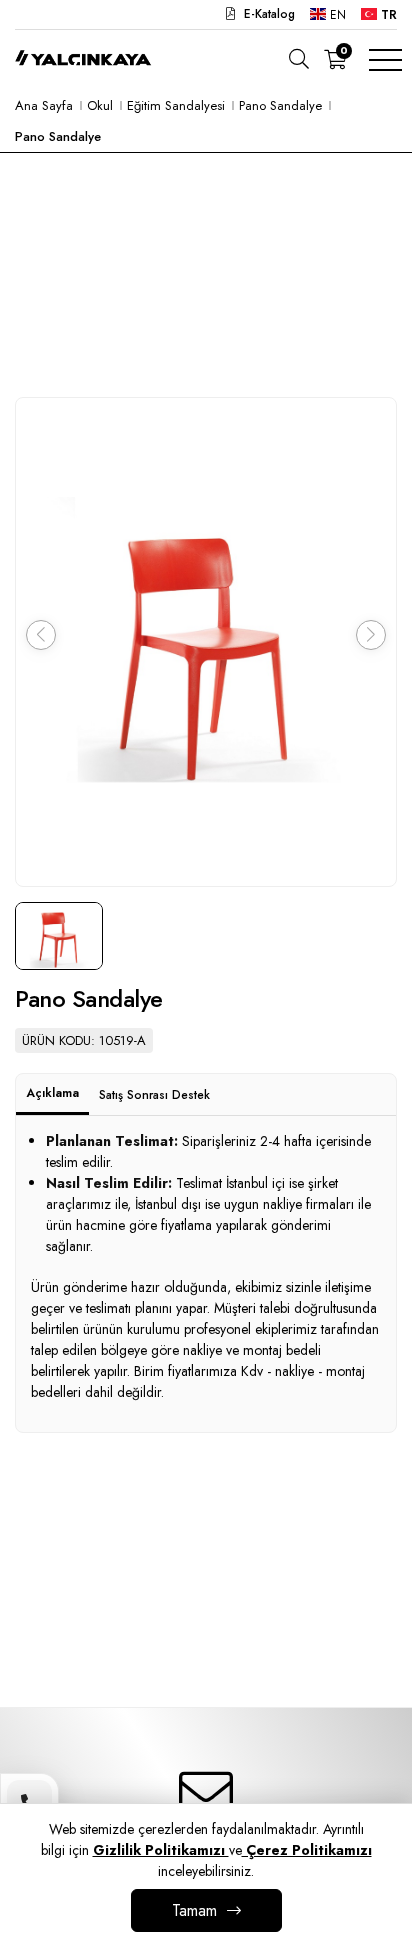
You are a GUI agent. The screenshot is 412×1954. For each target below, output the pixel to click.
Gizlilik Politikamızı (161, 1850)
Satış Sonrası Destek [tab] (154, 1095)
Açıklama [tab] (52, 1093)
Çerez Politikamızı (307, 1850)
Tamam (194, 1910)
